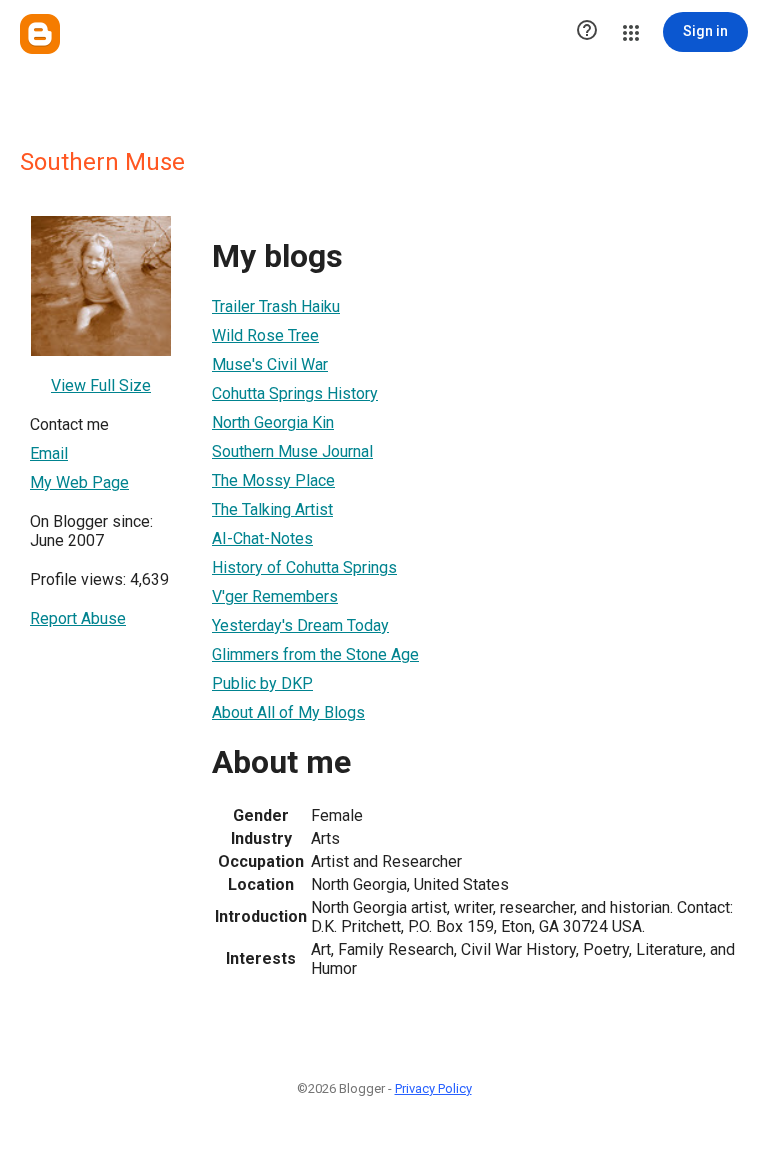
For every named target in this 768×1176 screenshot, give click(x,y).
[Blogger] (40, 34)
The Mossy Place (273, 480)
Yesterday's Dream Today (300, 625)
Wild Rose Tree (265, 335)
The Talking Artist (272, 509)
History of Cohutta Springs (304, 567)
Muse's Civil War (270, 364)
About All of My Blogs (288, 712)
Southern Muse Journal (292, 451)
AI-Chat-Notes (262, 538)
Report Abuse (78, 618)
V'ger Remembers (275, 596)
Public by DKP (262, 683)
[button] (587, 32)
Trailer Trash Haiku (276, 306)
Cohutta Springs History (295, 393)
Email (49, 453)
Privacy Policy (433, 1088)
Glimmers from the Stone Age (315, 654)
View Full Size (101, 385)
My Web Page (79, 482)
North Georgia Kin (273, 422)
